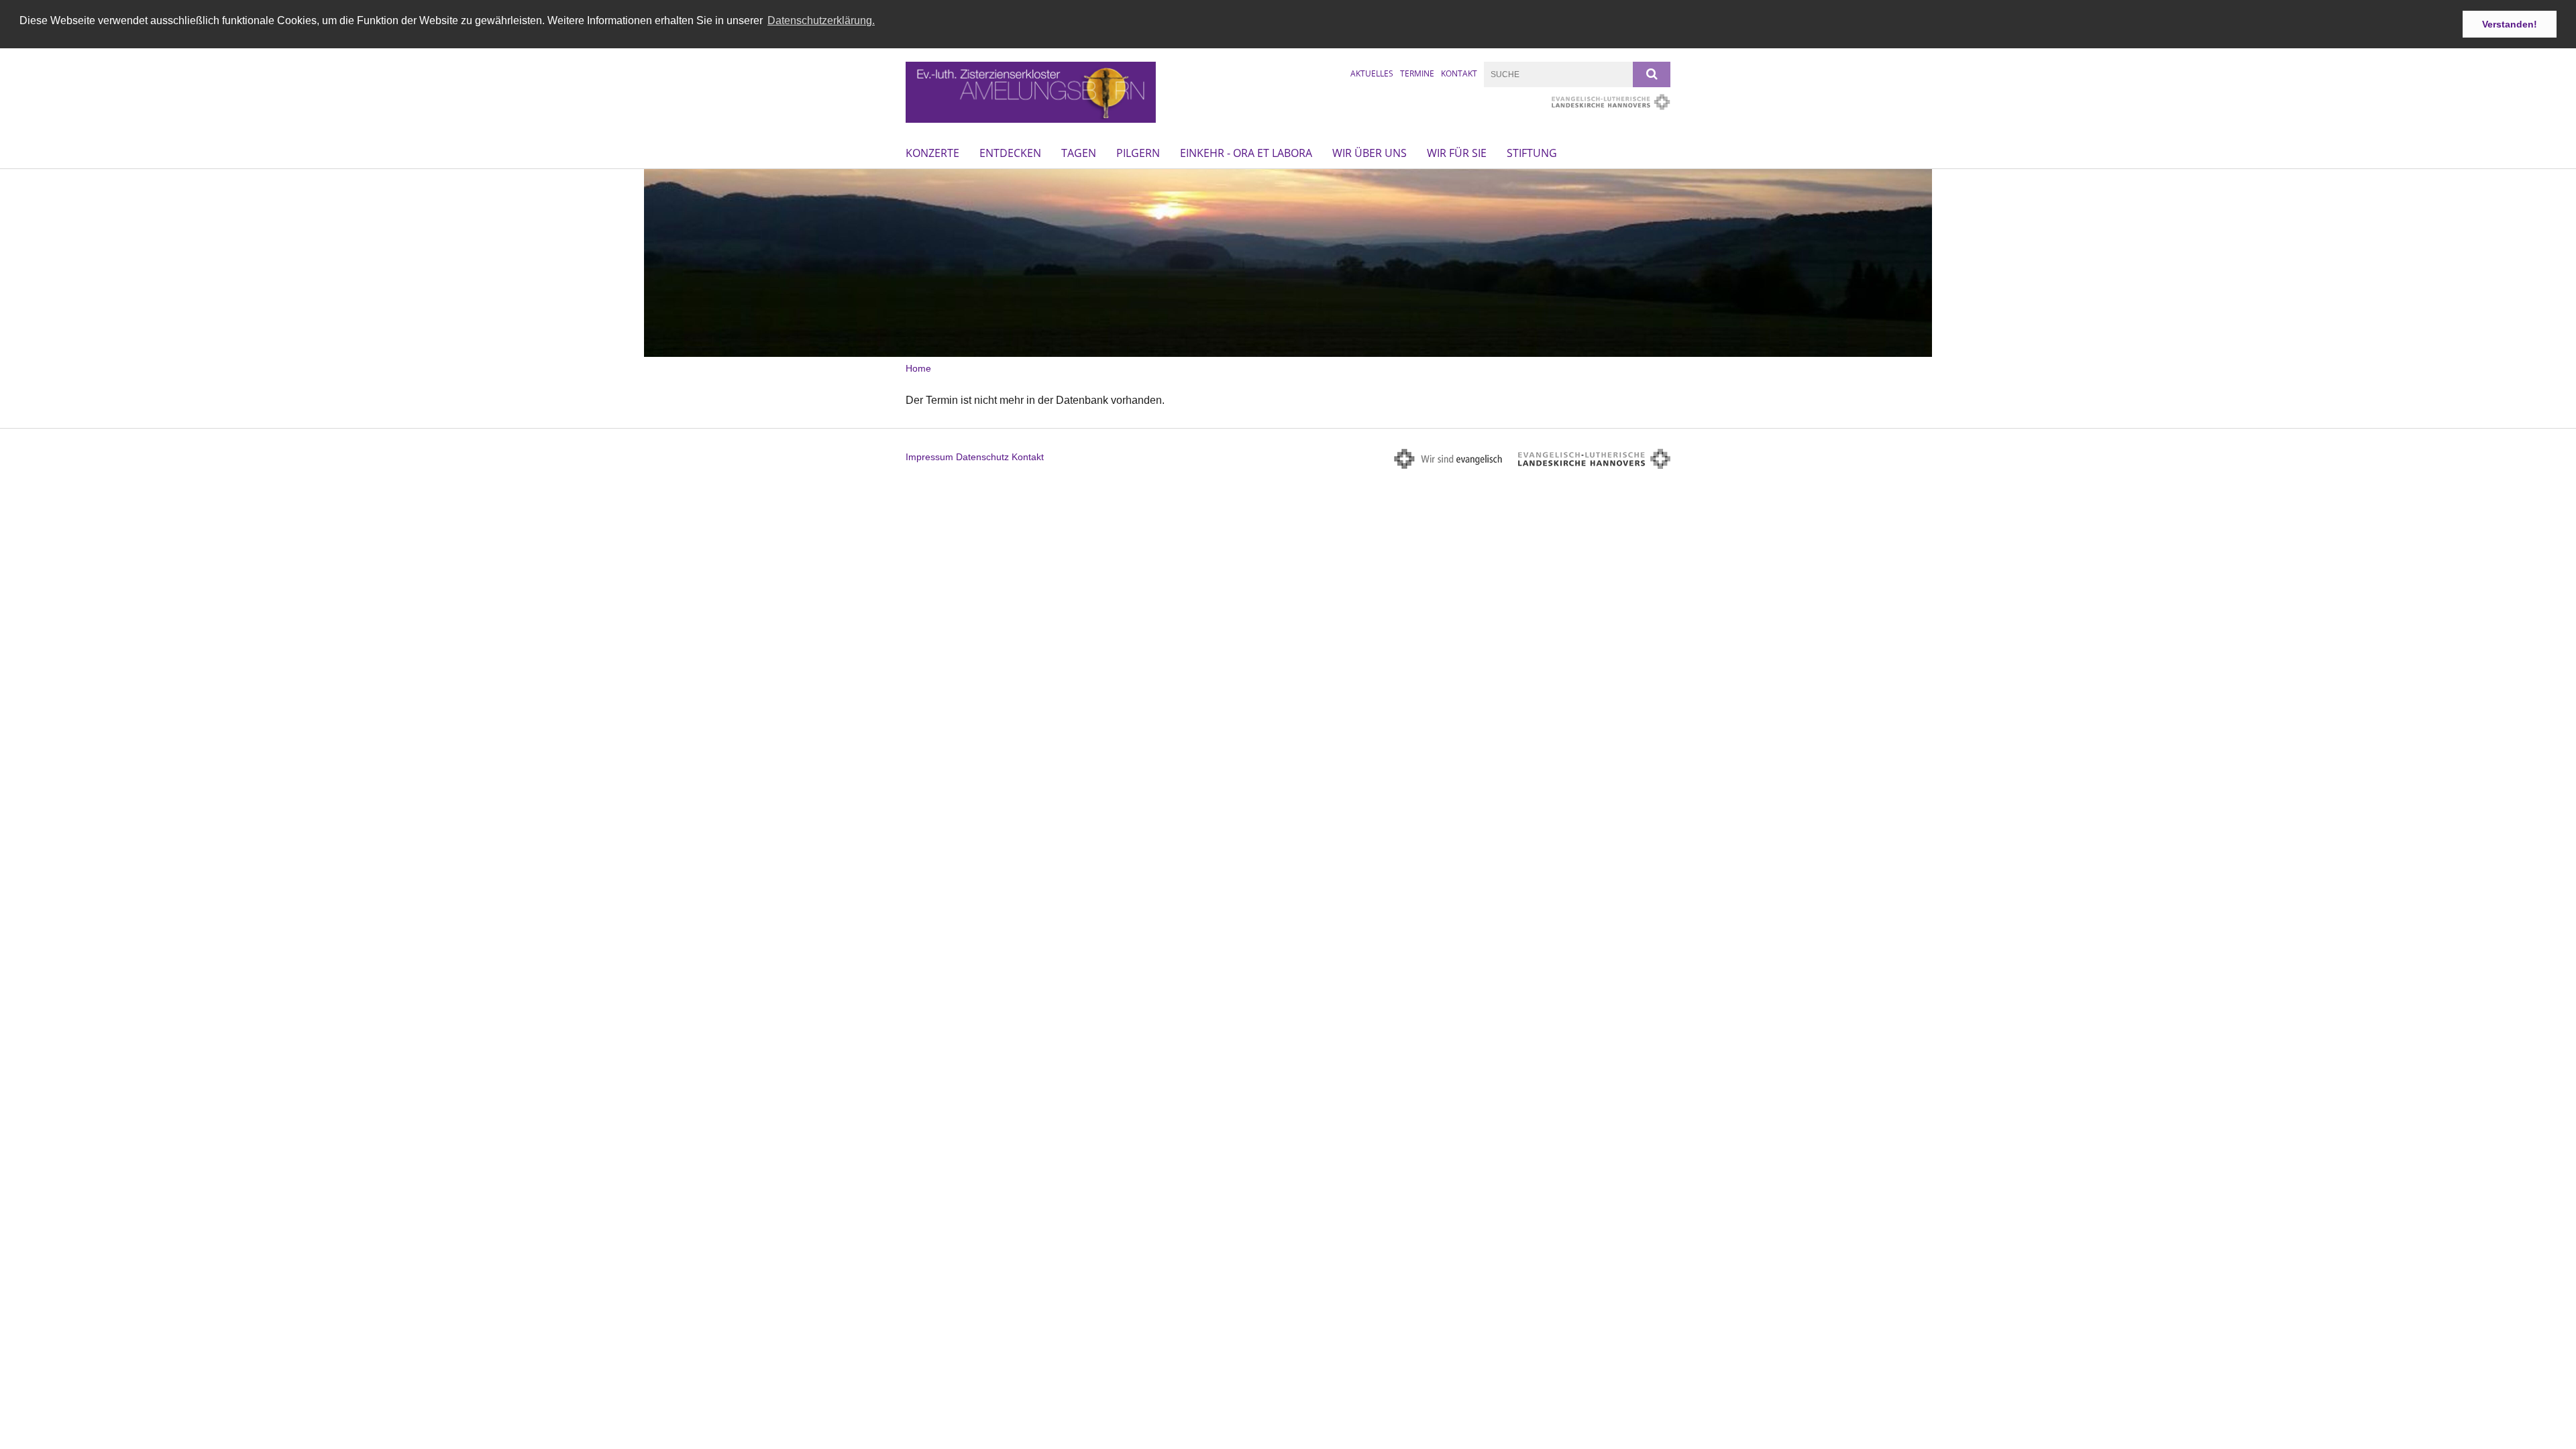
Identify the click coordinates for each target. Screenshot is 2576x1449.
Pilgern (1138, 153)
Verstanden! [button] (2510, 24)
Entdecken (1010, 153)
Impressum (929, 457)
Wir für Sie (1457, 153)
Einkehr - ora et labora (1246, 153)
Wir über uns (1370, 153)
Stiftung (1532, 153)
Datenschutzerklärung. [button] (821, 20)
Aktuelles (1372, 73)
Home (918, 368)
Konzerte (932, 153)
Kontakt (1459, 73)
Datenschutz (982, 457)
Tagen (1079, 153)
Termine (1417, 73)
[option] (1288, 263)
